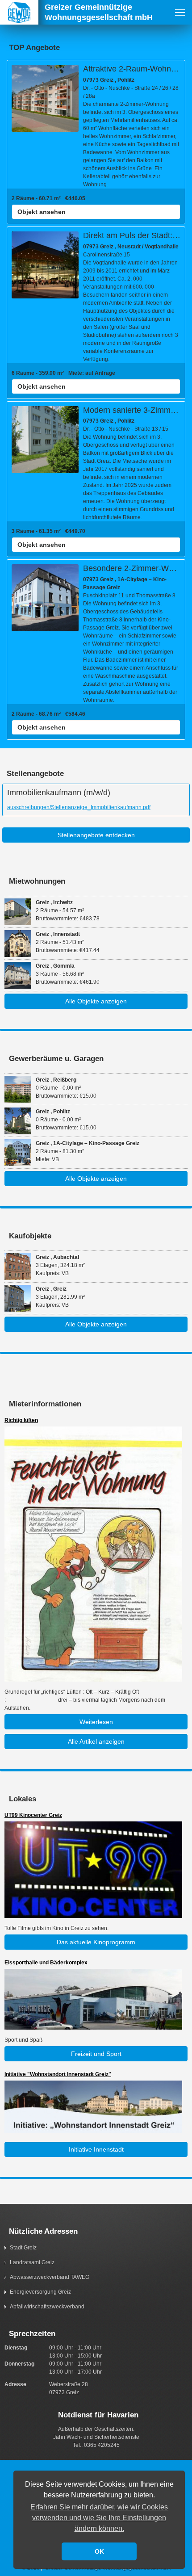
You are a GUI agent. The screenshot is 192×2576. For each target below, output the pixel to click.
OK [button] (99, 2551)
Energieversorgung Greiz (40, 2292)
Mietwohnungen (37, 881)
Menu (180, 12)
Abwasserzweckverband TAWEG (50, 2277)
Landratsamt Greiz (32, 2262)
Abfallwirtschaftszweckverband (47, 2307)
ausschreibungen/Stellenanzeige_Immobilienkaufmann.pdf (79, 807)
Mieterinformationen (45, 1404)
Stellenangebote (35, 774)
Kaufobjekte (30, 1236)
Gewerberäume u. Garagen (56, 1059)
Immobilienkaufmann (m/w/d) (59, 793)
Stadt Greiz (23, 2248)
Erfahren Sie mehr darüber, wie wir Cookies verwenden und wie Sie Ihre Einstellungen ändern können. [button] (99, 2518)
